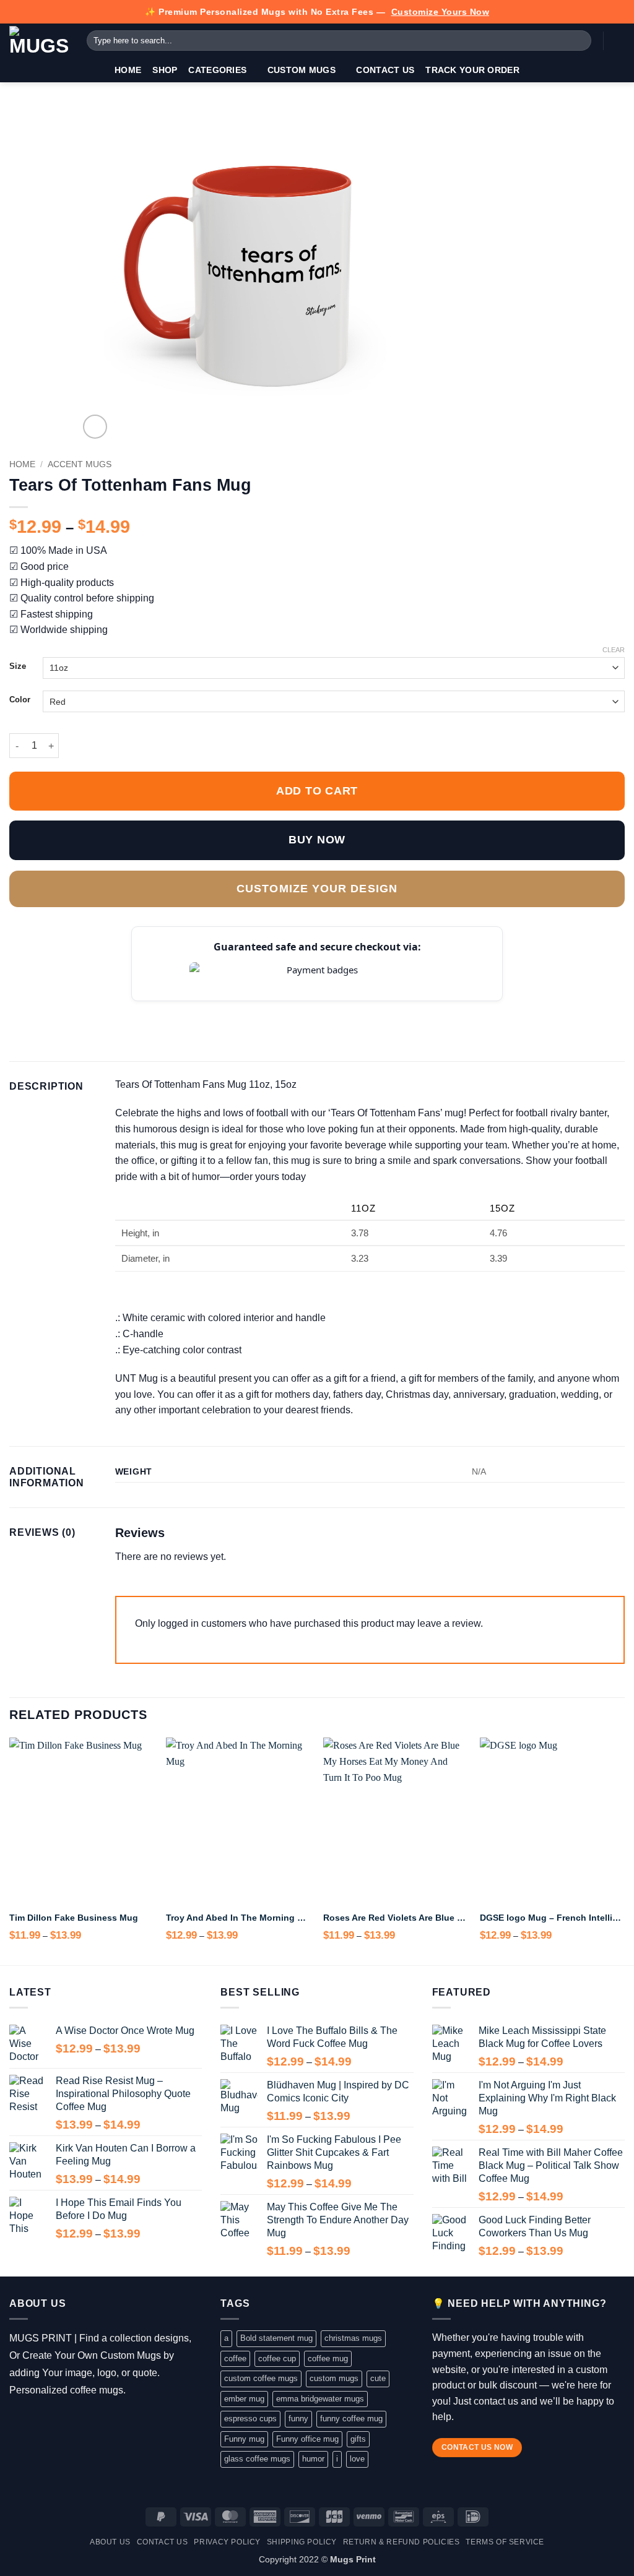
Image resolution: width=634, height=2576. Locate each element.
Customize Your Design (317, 889)
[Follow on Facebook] (18, 2421)
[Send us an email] (72, 2421)
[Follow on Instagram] (36, 2421)
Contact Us (385, 70)
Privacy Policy (227, 2542)
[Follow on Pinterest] (90, 2421)
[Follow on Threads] (54, 2421)
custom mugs (334, 2378)
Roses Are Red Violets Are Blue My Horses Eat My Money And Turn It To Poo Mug (396, 1918)
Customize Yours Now (441, 12)
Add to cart (317, 791)
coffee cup (277, 2358)
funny (298, 2419)
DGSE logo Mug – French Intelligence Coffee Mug (552, 1918)
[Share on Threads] (62, 1010)
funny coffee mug (351, 2419)
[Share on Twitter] (47, 1010)
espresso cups (250, 2419)
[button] (619, 41)
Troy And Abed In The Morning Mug (238, 1918)
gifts (358, 2439)
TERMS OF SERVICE (505, 2542)
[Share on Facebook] (17, 1010)
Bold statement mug (276, 2338)
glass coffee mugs (257, 2459)
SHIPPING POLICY (302, 2542)
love (357, 2459)
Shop (165, 70)
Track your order (472, 70)
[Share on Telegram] (138, 1010)
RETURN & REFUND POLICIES (402, 2542)
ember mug (244, 2399)
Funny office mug (307, 2439)
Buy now (317, 840)
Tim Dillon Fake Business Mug (74, 1918)
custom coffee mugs (261, 2378)
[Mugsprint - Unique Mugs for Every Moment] (39, 41)
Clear (614, 650)
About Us (110, 2542)
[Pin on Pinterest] (92, 1010)
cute (378, 2378)
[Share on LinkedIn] (108, 1010)
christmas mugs (353, 2338)
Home (128, 70)
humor (313, 2459)
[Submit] (580, 41)
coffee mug (328, 2358)
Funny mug (244, 2439)
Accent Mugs (80, 464)
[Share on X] (32, 1010)
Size (18, 666)
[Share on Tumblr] (123, 1010)
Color (20, 700)
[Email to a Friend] (77, 1010)
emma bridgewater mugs (320, 2399)
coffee (235, 2358)
